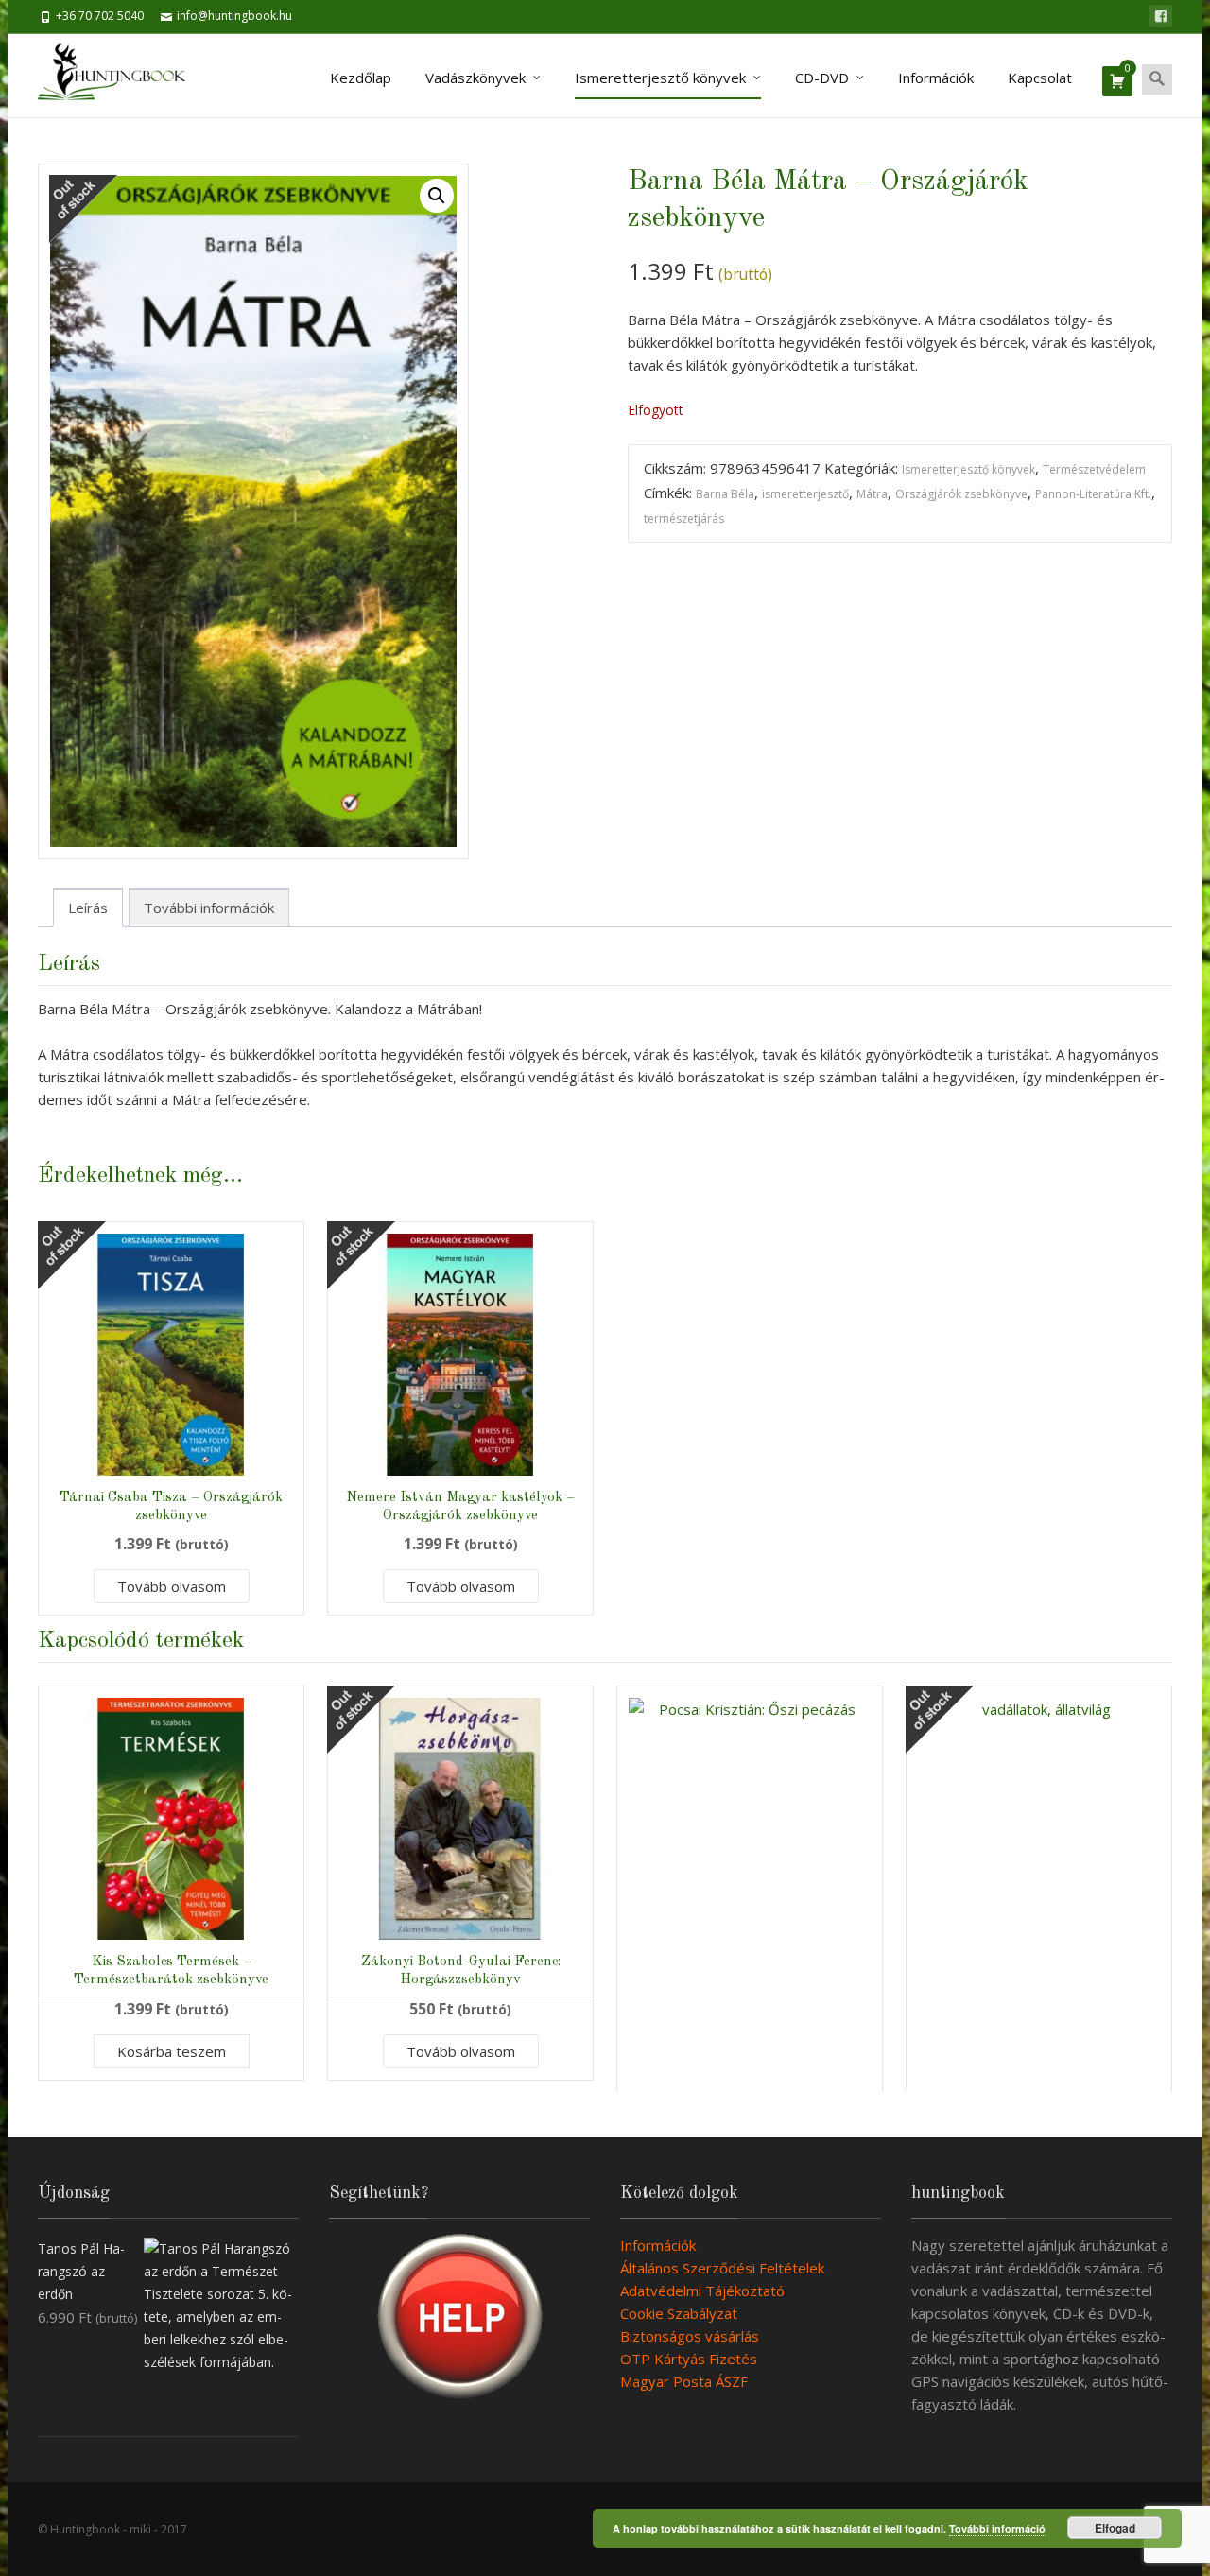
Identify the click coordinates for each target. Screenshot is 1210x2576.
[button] (437, 196)
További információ (997, 2528)
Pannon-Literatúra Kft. (1093, 494)
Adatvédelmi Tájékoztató (702, 2291)
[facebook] (1161, 16)
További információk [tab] (209, 908)
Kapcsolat (1040, 78)
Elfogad (1115, 2528)
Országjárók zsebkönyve (961, 494)
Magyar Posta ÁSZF (684, 2381)
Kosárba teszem (172, 2051)
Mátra (872, 494)
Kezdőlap (361, 78)
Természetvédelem (1094, 469)
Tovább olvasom (172, 1586)
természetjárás (684, 519)
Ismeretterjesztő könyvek (660, 78)
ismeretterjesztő (805, 494)
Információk (936, 78)
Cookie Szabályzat (679, 2313)
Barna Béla (725, 494)
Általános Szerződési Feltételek (722, 2268)
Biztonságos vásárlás (690, 2336)
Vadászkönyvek (475, 78)
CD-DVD (822, 78)
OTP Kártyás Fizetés (689, 2359)
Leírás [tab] (88, 908)
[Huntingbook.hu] (121, 76)
